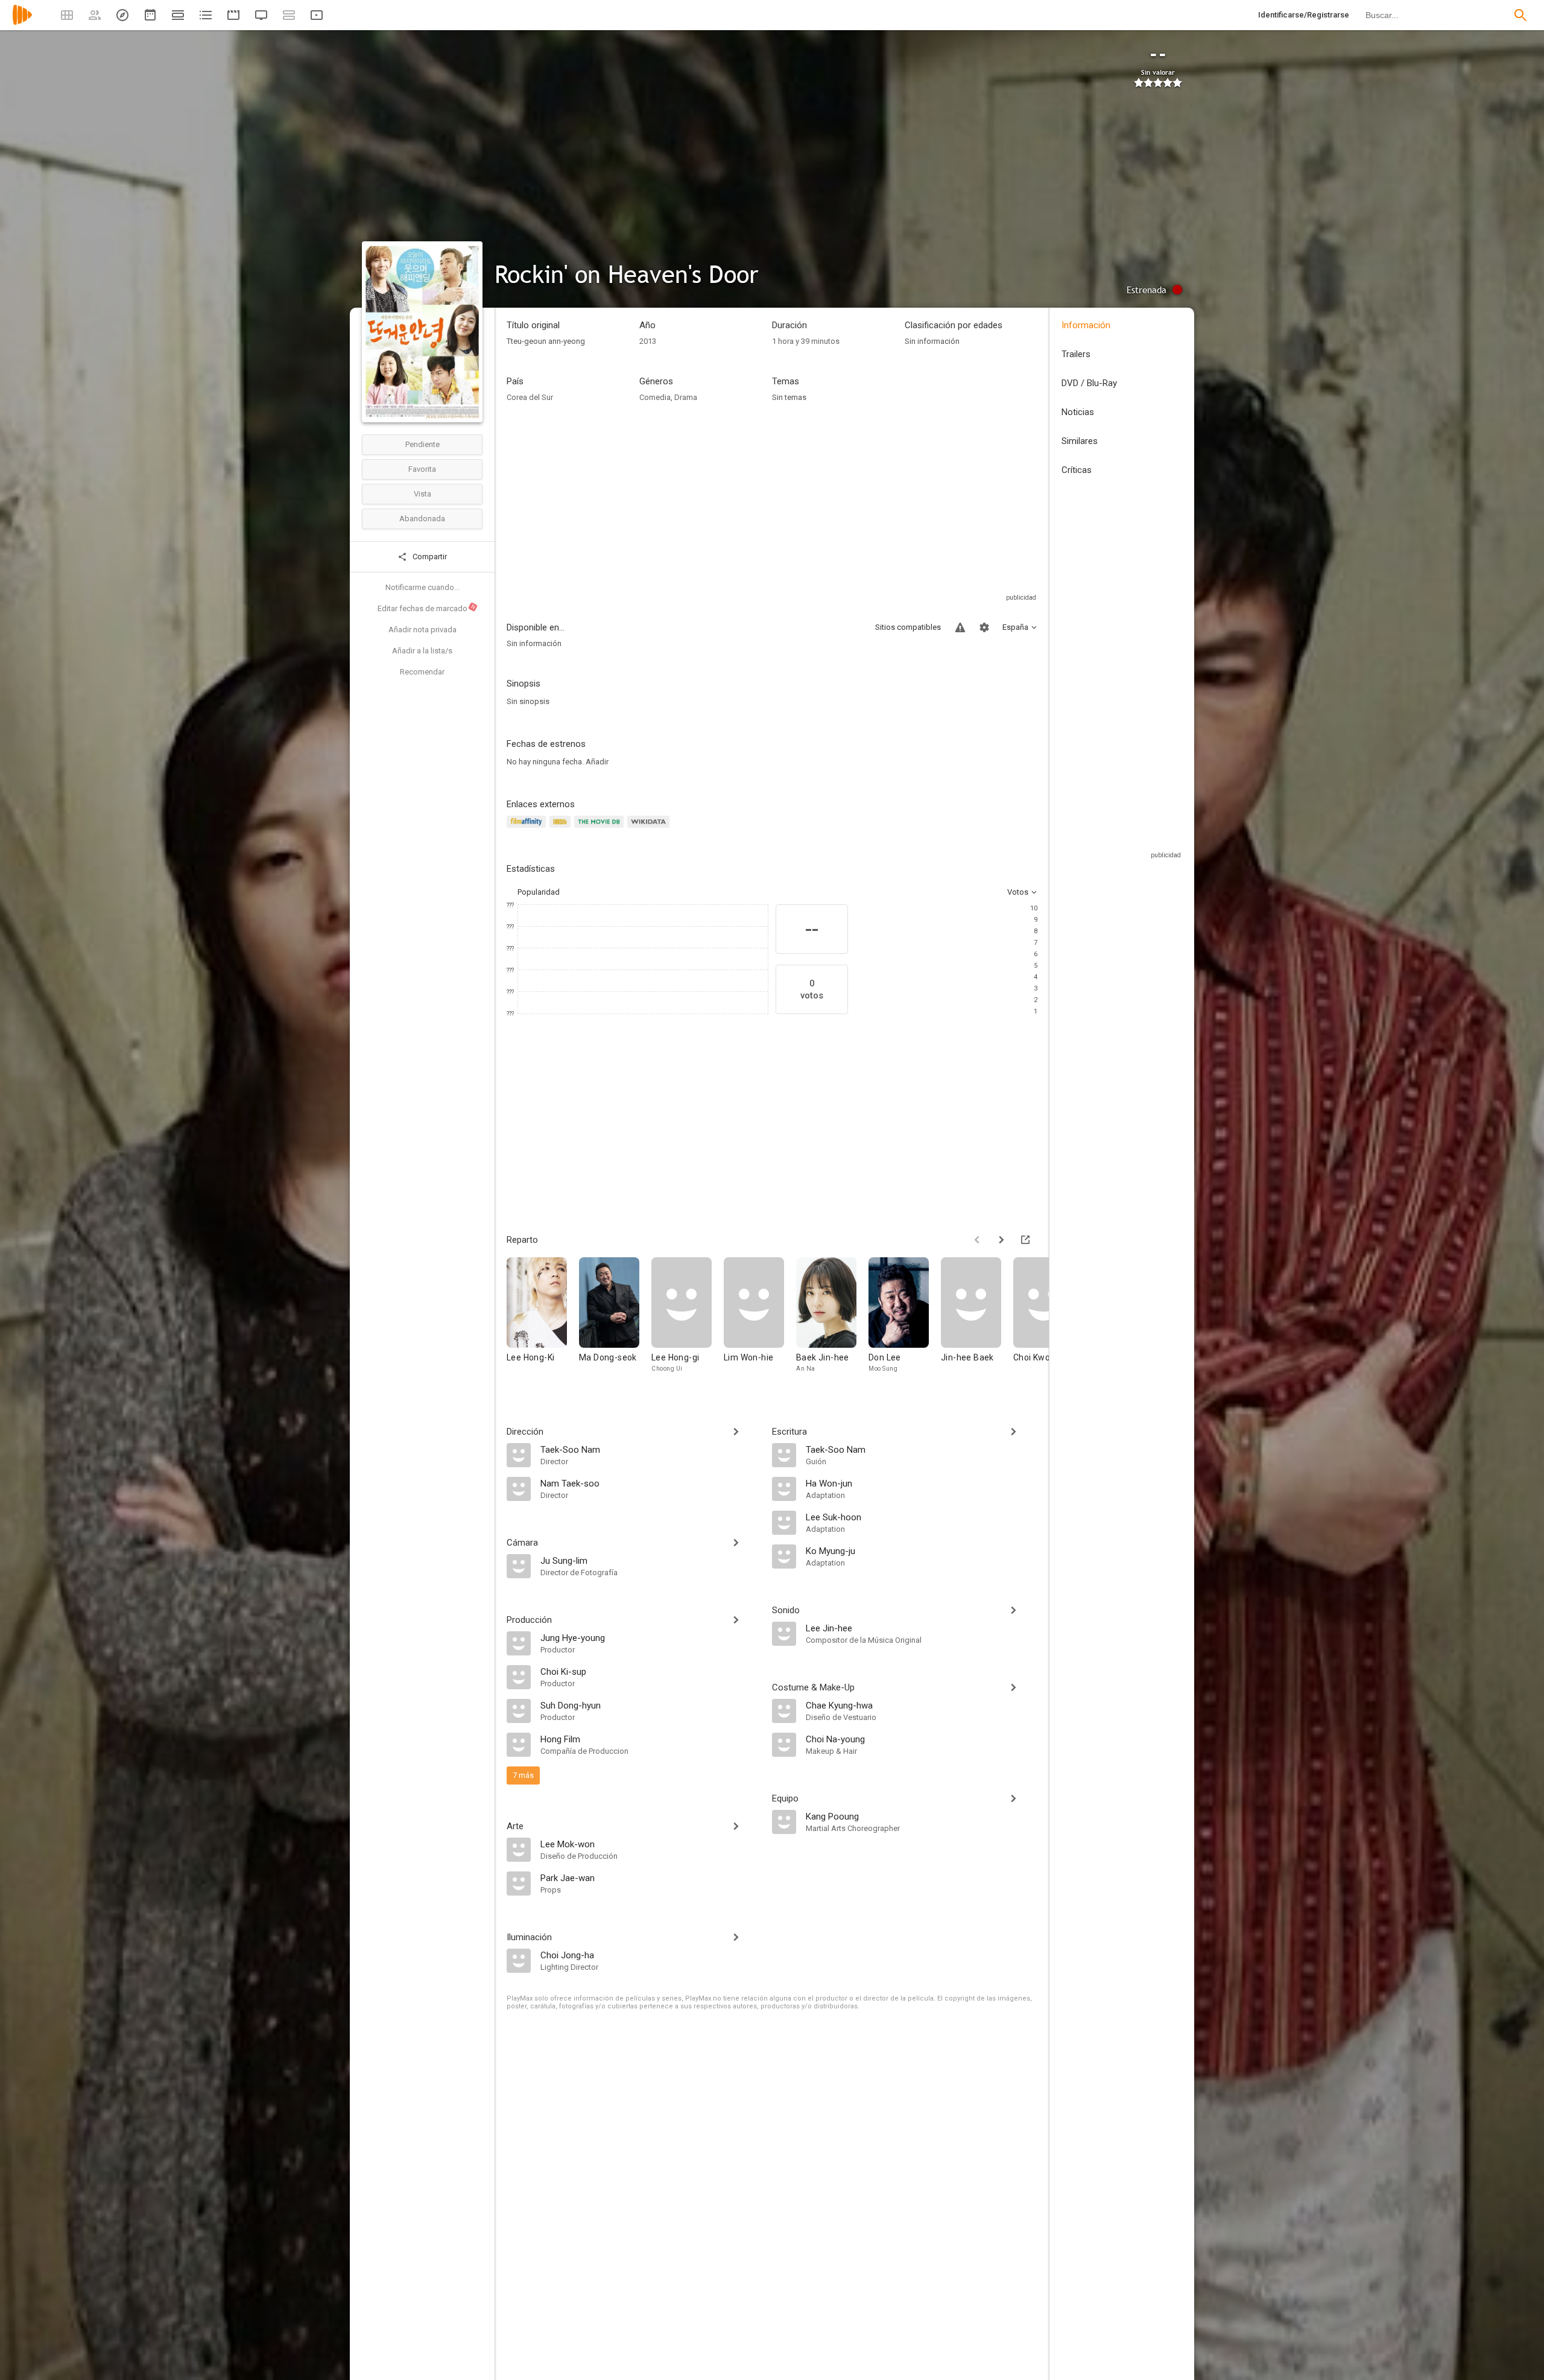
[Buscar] (1520, 15)
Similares (1080, 441)
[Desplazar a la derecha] (1001, 1240)
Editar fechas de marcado (427, 608)
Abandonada (422, 519)
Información (1086, 325)
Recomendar (422, 672)
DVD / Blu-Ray (1089, 383)
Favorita (422, 469)
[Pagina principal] (22, 23)
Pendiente (422, 444)
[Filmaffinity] (528, 829)
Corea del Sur (530, 397)
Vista (422, 494)
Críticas (1077, 470)
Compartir (429, 557)
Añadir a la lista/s (422, 651)
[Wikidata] (650, 829)
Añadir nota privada (422, 630)
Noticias (1078, 412)
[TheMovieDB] (601, 829)
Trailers (1076, 354)
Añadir (597, 762)
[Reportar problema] (960, 627)
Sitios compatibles (908, 627)
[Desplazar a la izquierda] (977, 1240)
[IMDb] (562, 829)
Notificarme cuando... (422, 587)
